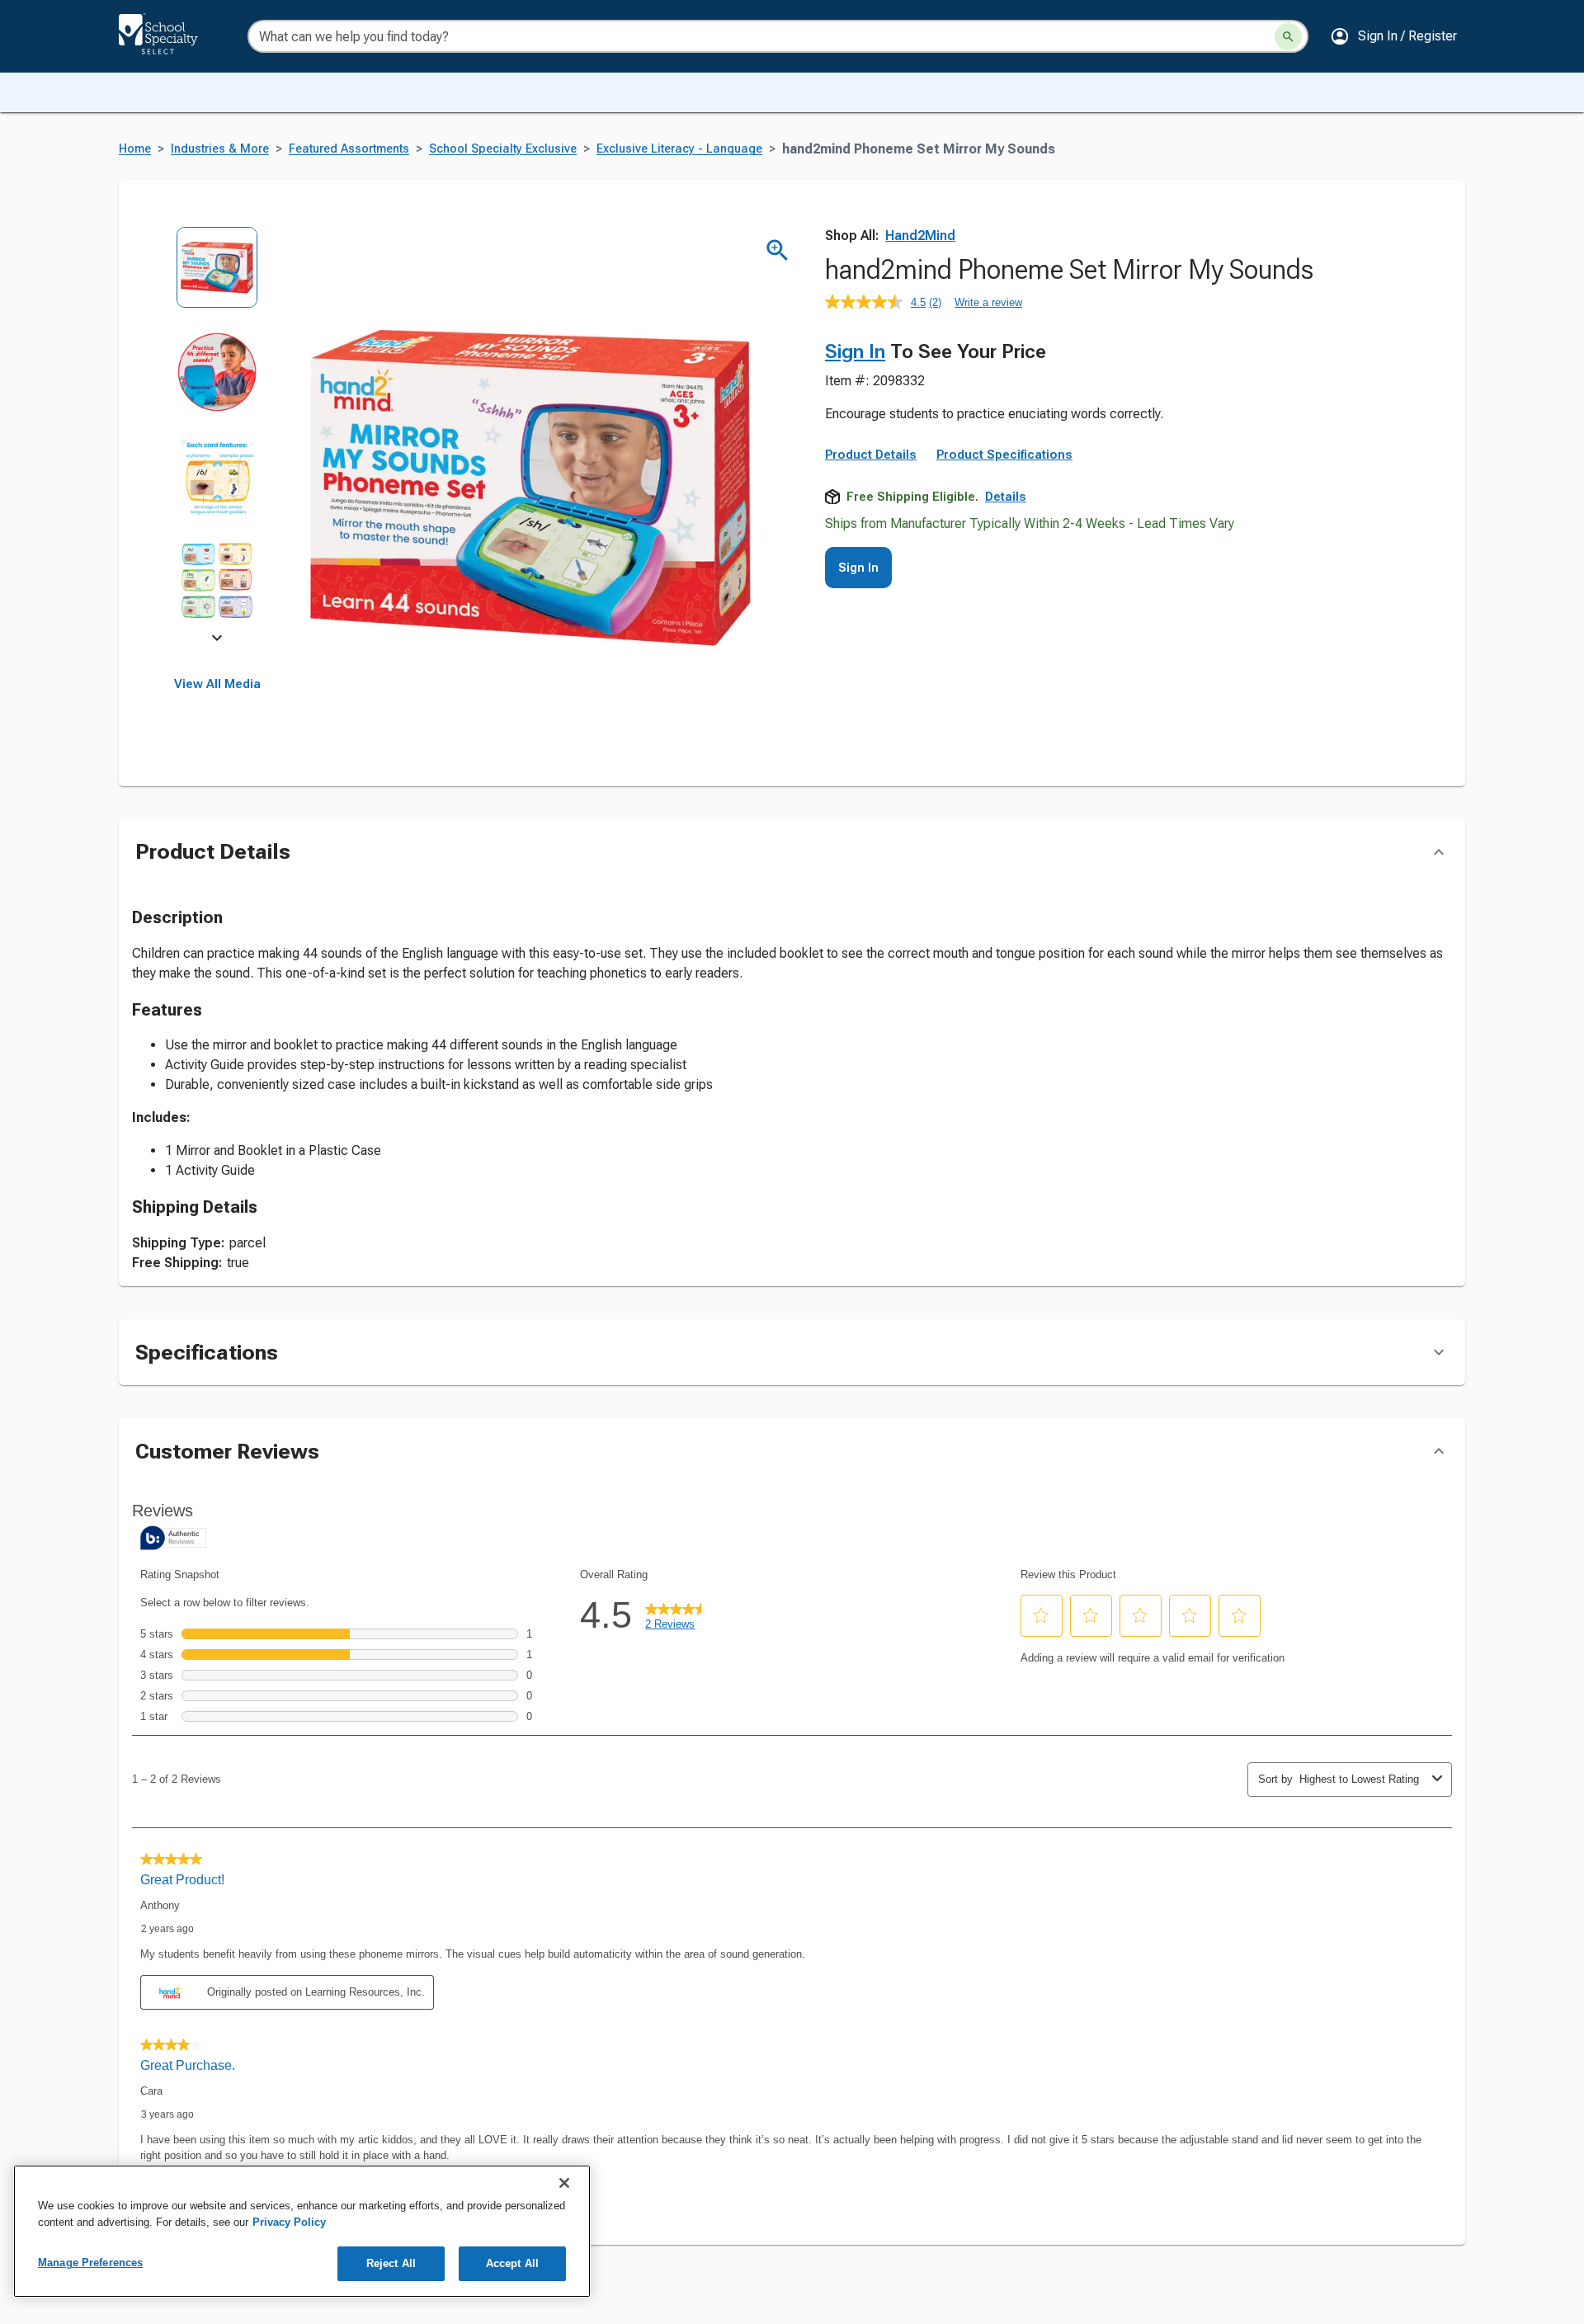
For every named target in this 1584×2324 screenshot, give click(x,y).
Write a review (988, 302)
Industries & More (220, 149)
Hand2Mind (920, 236)
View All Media (217, 684)
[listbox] (217, 435)
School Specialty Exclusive (503, 149)
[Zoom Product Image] (778, 250)
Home (135, 149)
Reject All (391, 2263)
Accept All (512, 2263)
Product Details (871, 455)
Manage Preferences (90, 2263)
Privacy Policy (289, 2222)
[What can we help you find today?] (1288, 37)
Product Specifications (1004, 455)
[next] (217, 640)
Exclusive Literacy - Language (679, 149)
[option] (217, 278)
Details (1006, 497)
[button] (1393, 36)
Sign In (855, 351)
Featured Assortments (349, 149)
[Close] (564, 2183)
